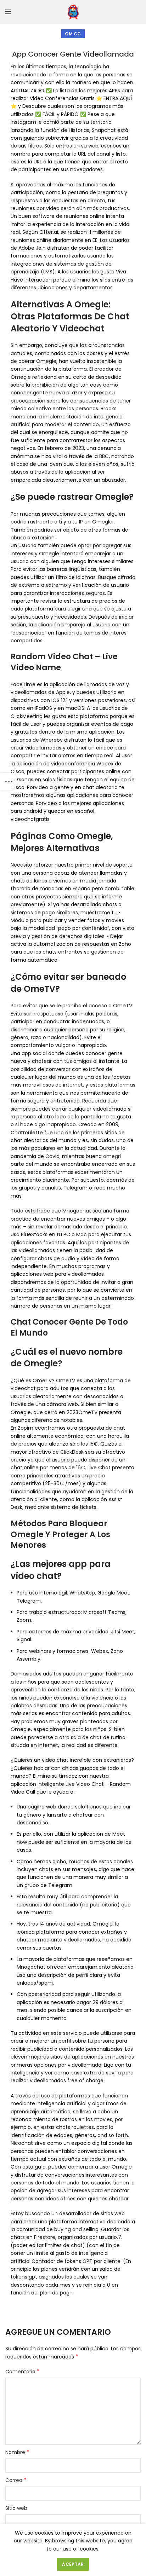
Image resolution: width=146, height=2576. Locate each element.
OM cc (73, 34)
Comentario (23, 2372)
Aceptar (73, 2564)
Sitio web (16, 2508)
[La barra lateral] (9, 782)
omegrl (112, 1156)
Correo (16, 2480)
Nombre (17, 2452)
